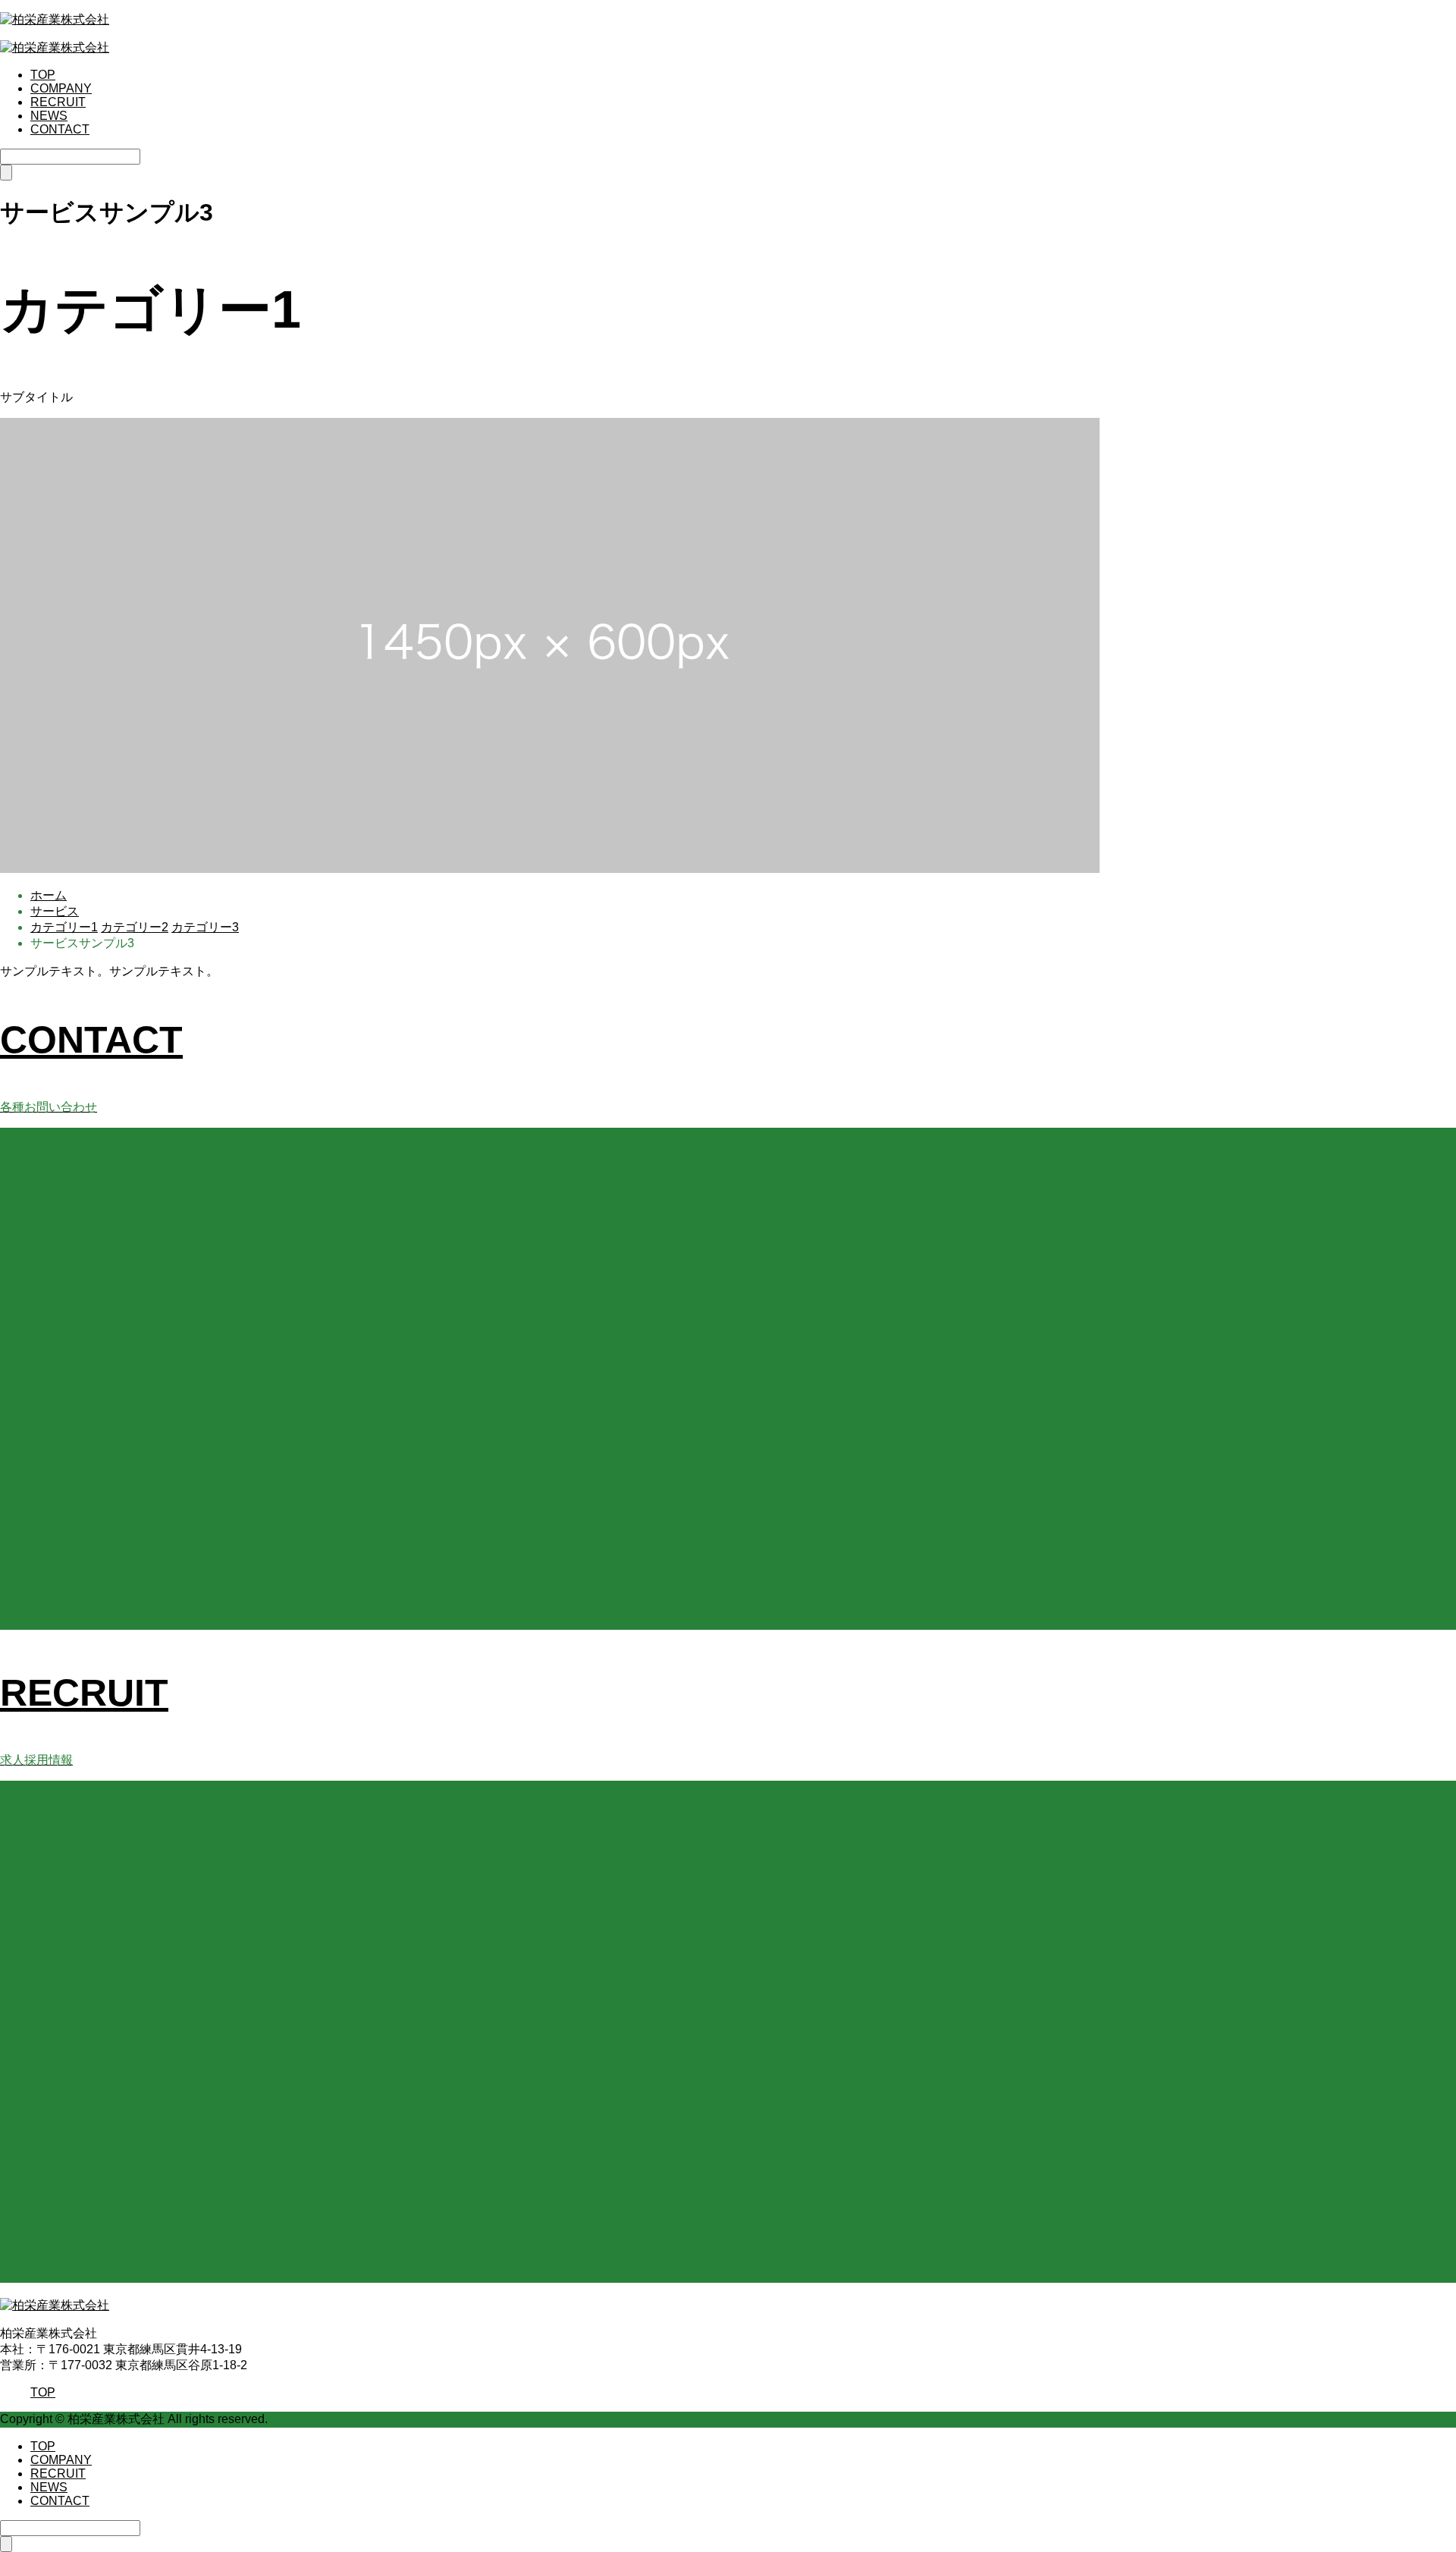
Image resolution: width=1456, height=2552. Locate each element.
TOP (43, 75)
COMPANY (61, 88)
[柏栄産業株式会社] (55, 19)
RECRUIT (58, 102)
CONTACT (60, 129)
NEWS (49, 116)
